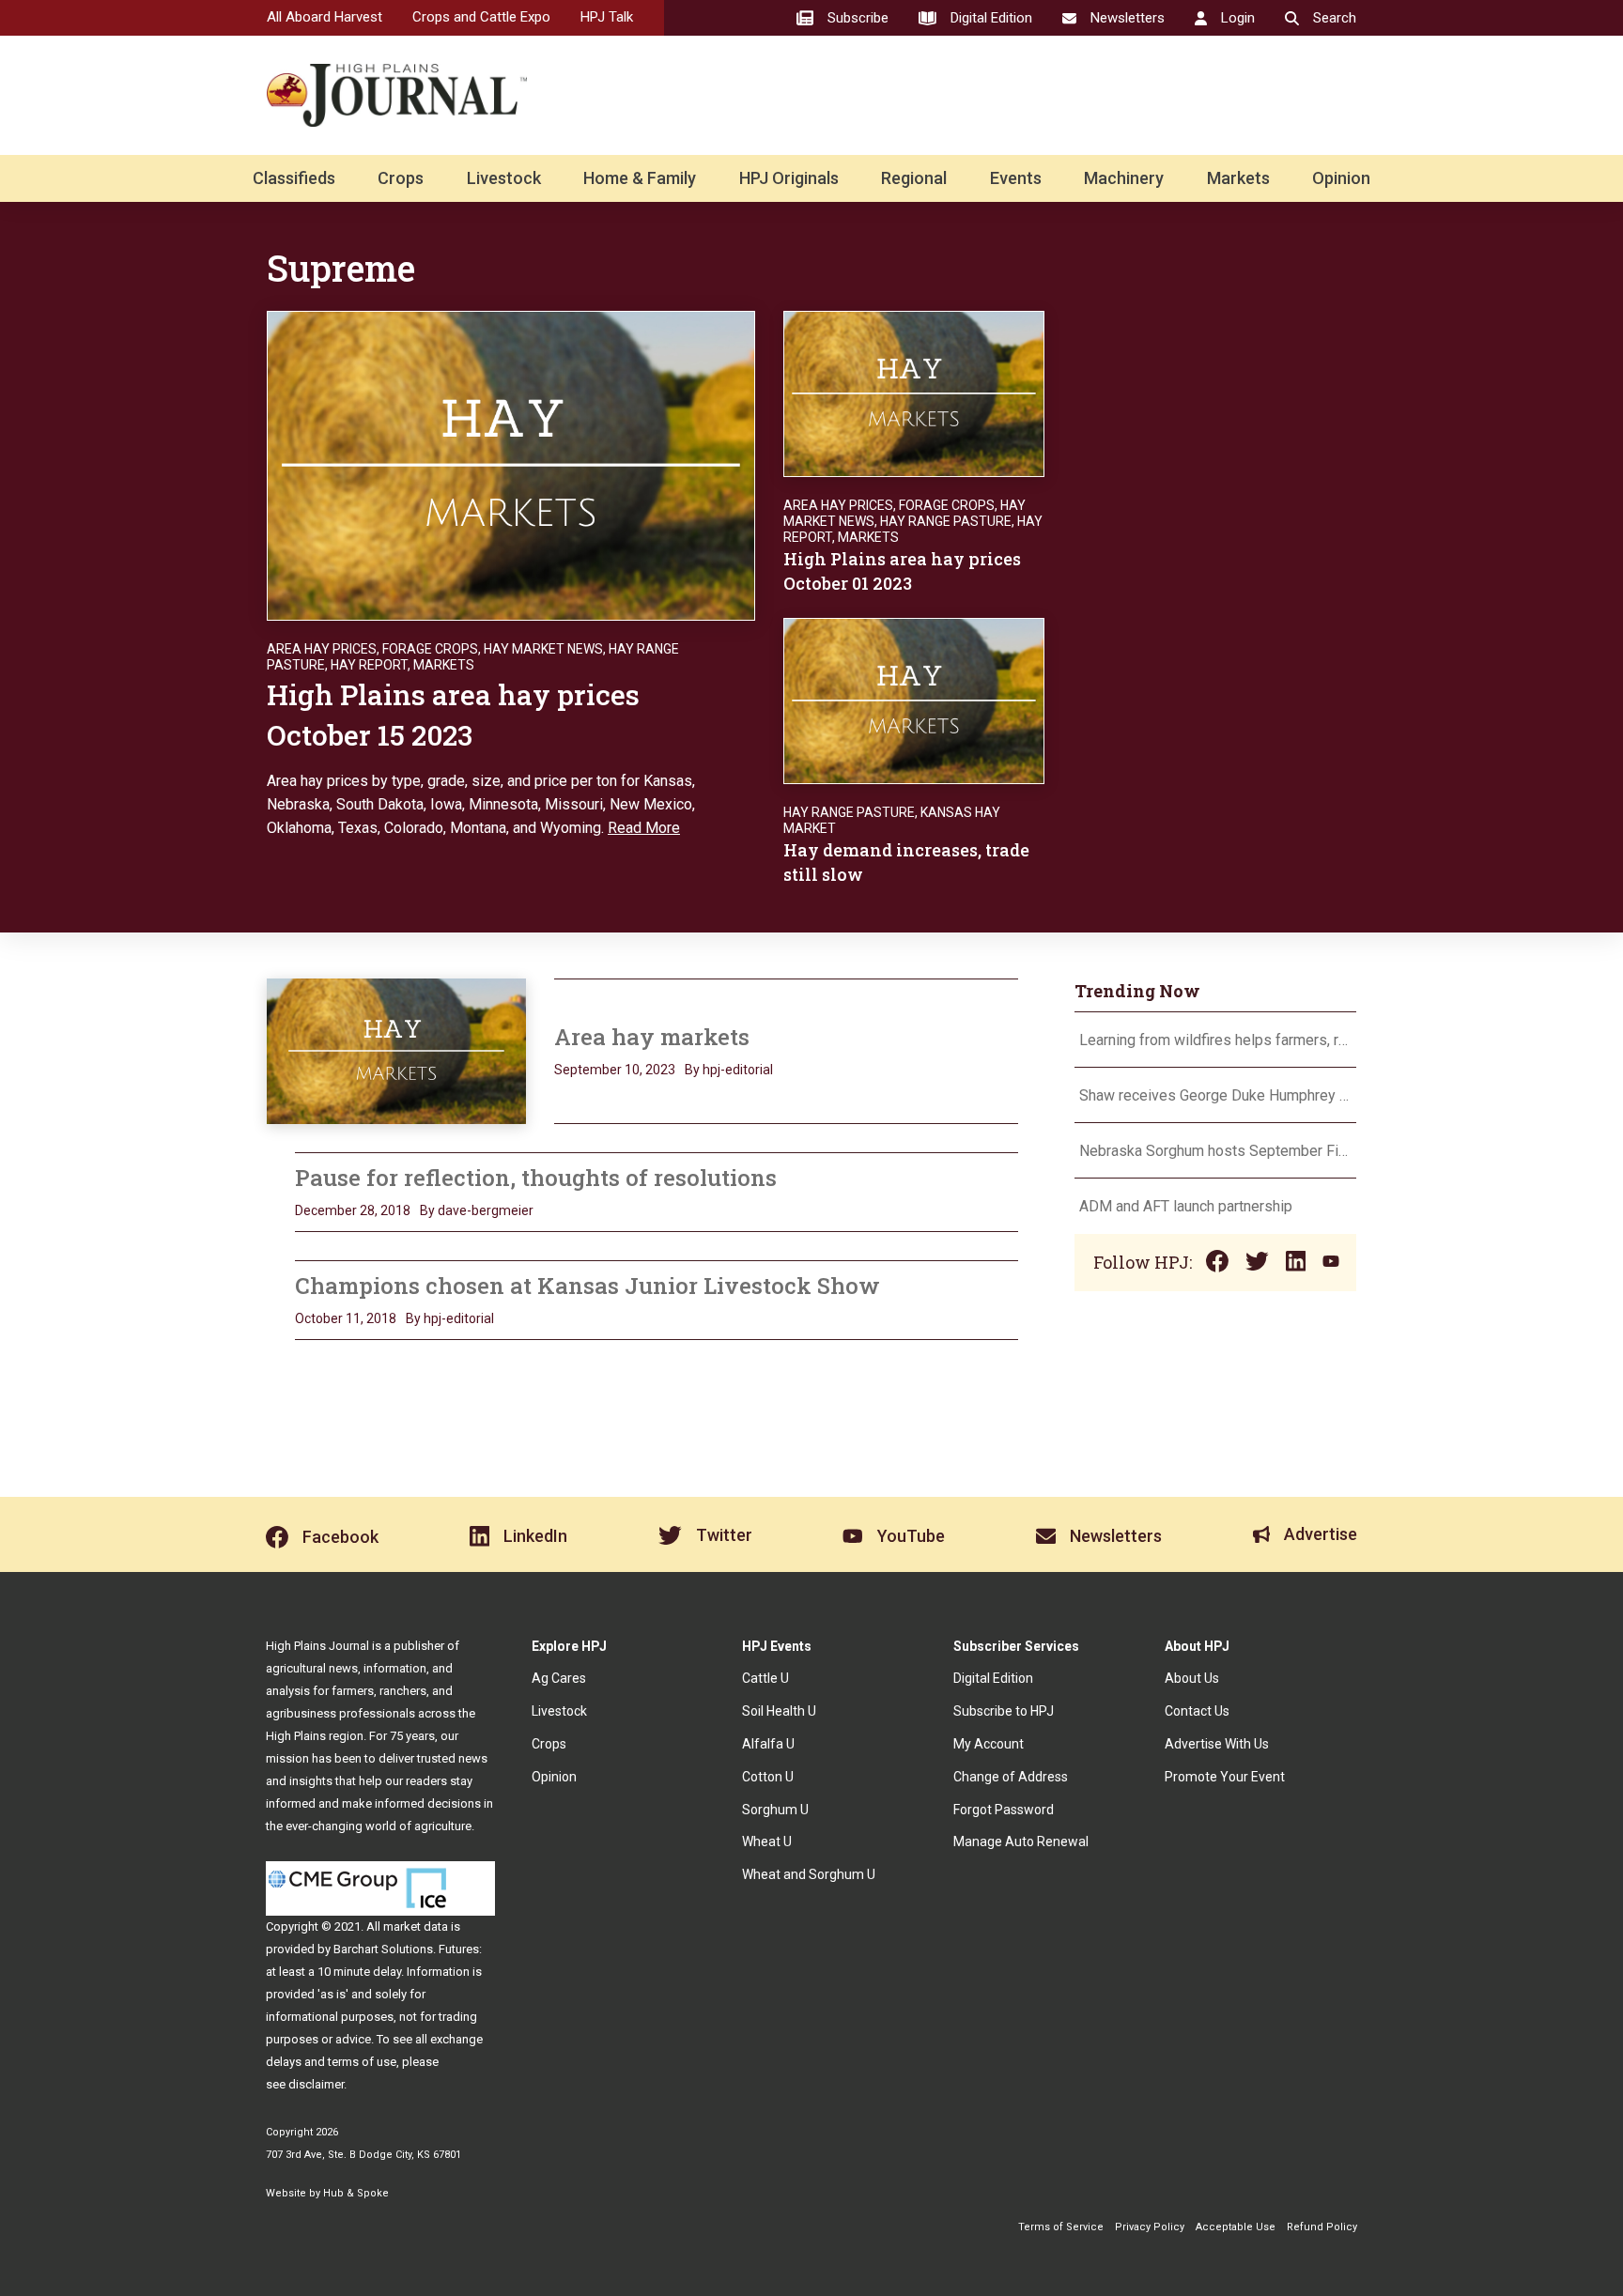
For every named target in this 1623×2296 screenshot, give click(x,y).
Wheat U (767, 1841)
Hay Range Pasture (946, 521)
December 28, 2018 (353, 1210)
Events (1016, 178)
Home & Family (640, 178)
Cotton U (768, 1777)
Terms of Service (1061, 2227)
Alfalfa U (768, 1744)
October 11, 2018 (346, 1318)
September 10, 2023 (615, 1070)
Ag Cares (559, 1678)
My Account (989, 1744)
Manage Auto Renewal (1021, 1841)
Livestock (504, 178)
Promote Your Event (1225, 1777)
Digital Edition (993, 1678)
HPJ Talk (607, 17)
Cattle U (765, 1678)
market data (416, 1926)
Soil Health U (779, 1711)
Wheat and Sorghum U (809, 1874)
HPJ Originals (789, 178)
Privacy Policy (1150, 2227)
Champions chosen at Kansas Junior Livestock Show (587, 1286)
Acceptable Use (1236, 2227)
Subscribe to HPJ (1004, 1711)
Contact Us (1197, 1711)
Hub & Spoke (356, 2193)
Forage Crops (430, 649)
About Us (1192, 1678)
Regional (914, 178)
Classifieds (294, 178)
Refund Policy (1322, 2227)
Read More (644, 828)
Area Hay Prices (322, 649)
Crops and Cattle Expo (481, 17)
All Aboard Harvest (325, 17)
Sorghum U (775, 1810)
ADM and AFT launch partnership (1186, 1206)
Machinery (1124, 178)
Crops (401, 178)
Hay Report (369, 665)
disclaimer (316, 2084)
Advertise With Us (1217, 1744)
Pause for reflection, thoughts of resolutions (536, 1178)
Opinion (1341, 178)
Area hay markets (652, 1037)
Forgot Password (1004, 1810)
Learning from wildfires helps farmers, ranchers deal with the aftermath (1215, 1040)
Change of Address (1011, 1777)
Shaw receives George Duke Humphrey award (1215, 1095)
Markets (1238, 178)
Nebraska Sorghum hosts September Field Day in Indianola (1215, 1151)
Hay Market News (543, 649)
